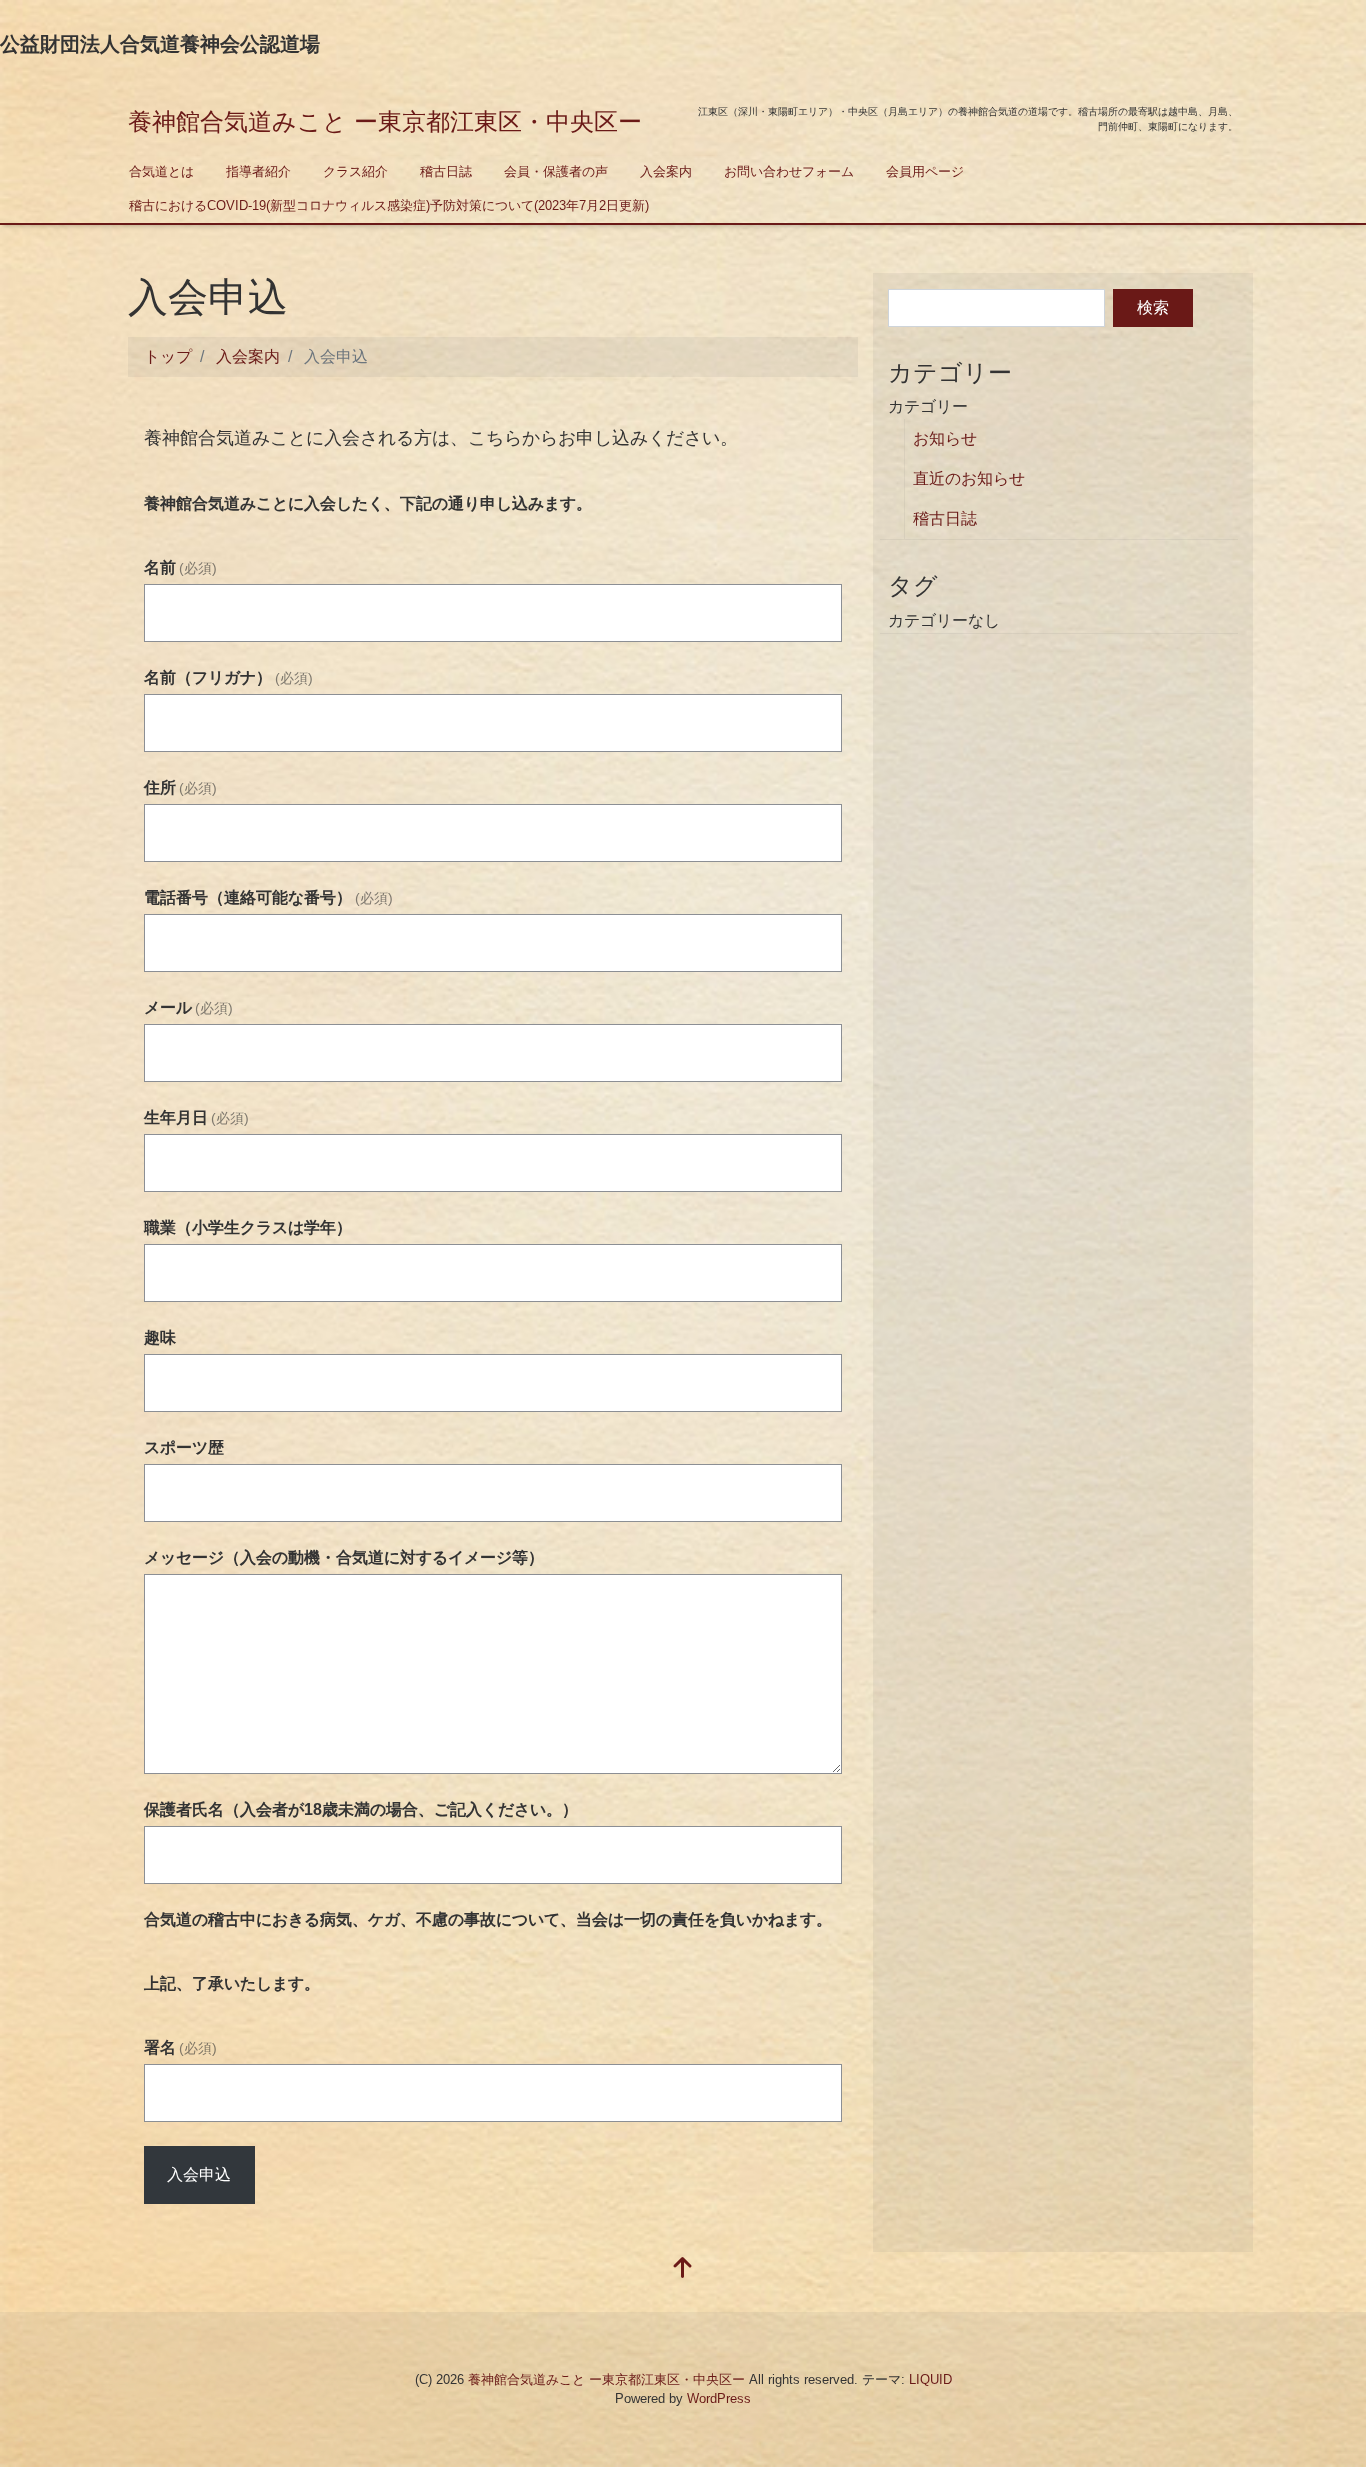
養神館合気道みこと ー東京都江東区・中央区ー (385, 121)
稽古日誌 (446, 171)
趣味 (160, 1337)
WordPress (719, 2398)
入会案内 (666, 171)
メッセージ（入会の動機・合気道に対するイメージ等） (344, 1557)
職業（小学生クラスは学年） (248, 1227)
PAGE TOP (1319, 2375)
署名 (180, 2047)
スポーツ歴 (184, 1447)
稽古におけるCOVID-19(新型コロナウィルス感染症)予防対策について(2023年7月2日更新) (389, 205)
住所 (180, 787)
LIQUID (930, 2379)
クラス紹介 (355, 171)
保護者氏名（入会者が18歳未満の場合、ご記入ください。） (361, 1809)
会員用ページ (925, 171)
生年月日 (196, 1117)
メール (188, 1007)
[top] (683, 2269)
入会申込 (199, 2174)
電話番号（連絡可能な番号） (268, 897)
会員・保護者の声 (556, 171)
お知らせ (945, 438)
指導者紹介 (258, 171)
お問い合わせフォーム (789, 171)
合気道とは (161, 171)
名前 (180, 567)
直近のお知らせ (969, 478)
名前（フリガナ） (228, 677)
